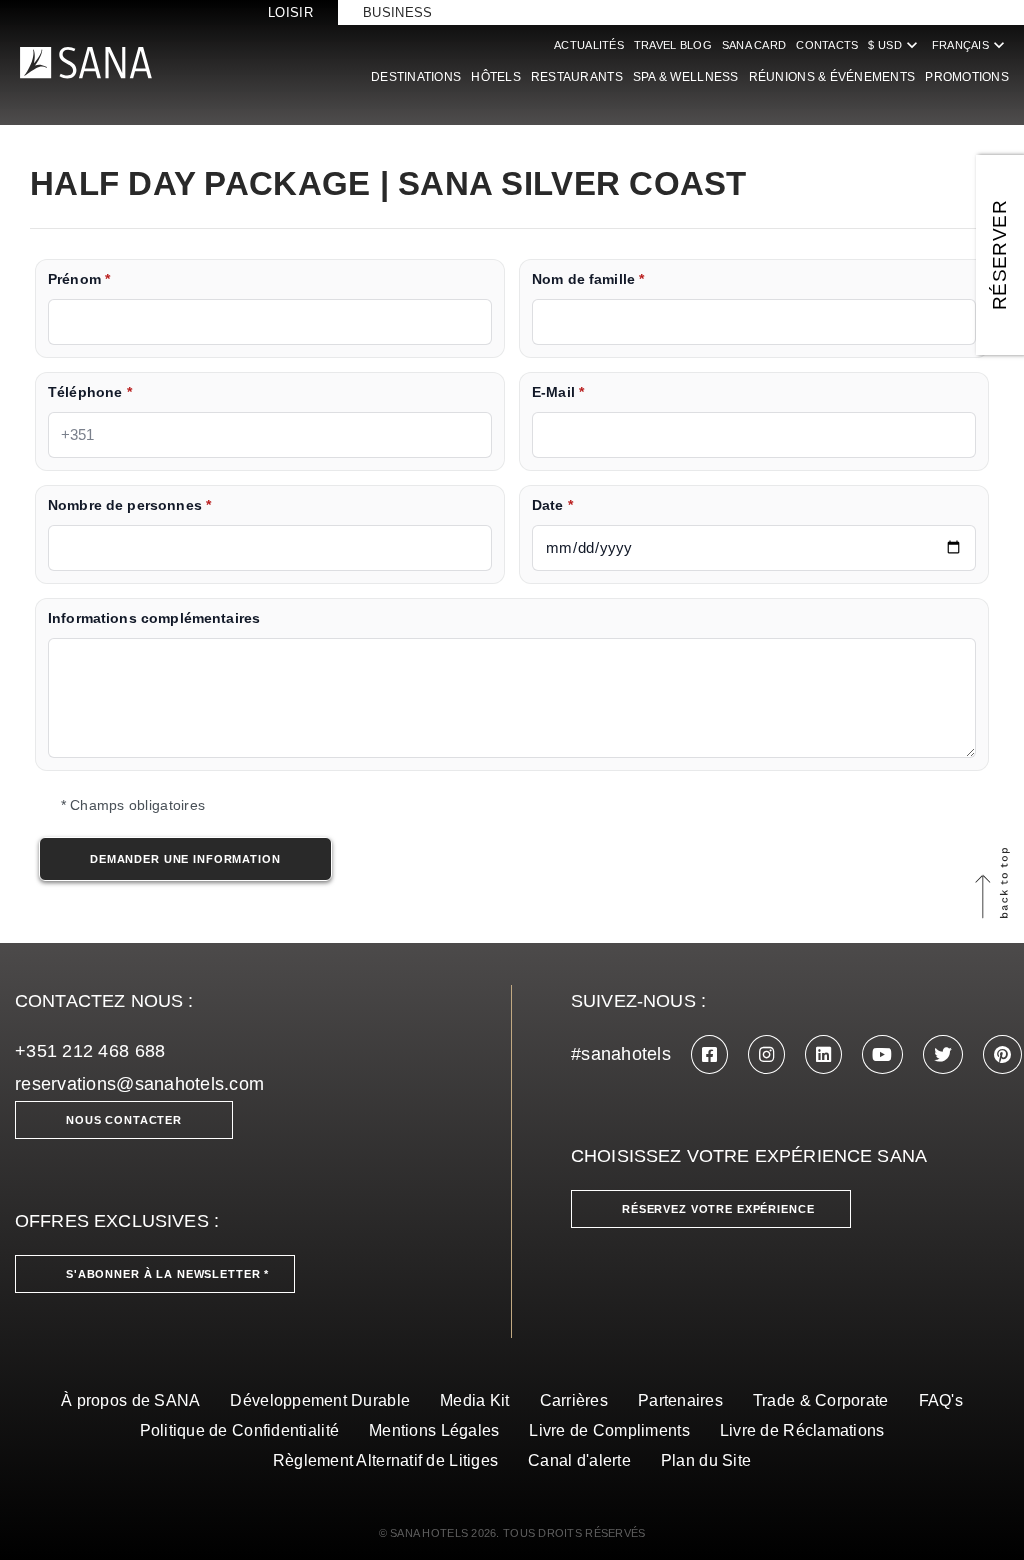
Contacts (827, 45)
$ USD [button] (894, 45)
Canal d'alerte (579, 1460)
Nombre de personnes (129, 505)
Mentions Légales (434, 1430)
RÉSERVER (999, 255)
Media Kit (474, 1400)
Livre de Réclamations (802, 1430)
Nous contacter (124, 1120)
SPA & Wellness (686, 77)
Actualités (589, 45)
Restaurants (577, 77)
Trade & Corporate (821, 1400)
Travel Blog (673, 45)
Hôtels (496, 77)
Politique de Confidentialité (240, 1430)
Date (552, 505)
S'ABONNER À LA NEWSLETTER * (167, 1274)
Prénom (79, 279)
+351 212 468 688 (90, 1051)
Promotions (967, 77)
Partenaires (680, 1400)
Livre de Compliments (609, 1430)
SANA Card (754, 45)
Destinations (416, 77)
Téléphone (90, 392)
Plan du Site (706, 1460)
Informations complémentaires (154, 618)
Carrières (574, 1400)
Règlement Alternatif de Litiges (385, 1460)
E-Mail (558, 392)
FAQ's (941, 1400)
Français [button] (970, 45)
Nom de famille (588, 279)
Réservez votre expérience (718, 1209)
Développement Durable (320, 1400)
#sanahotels (621, 1054)
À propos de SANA (130, 1400)
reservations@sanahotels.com (139, 1084)
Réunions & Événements (832, 77)
